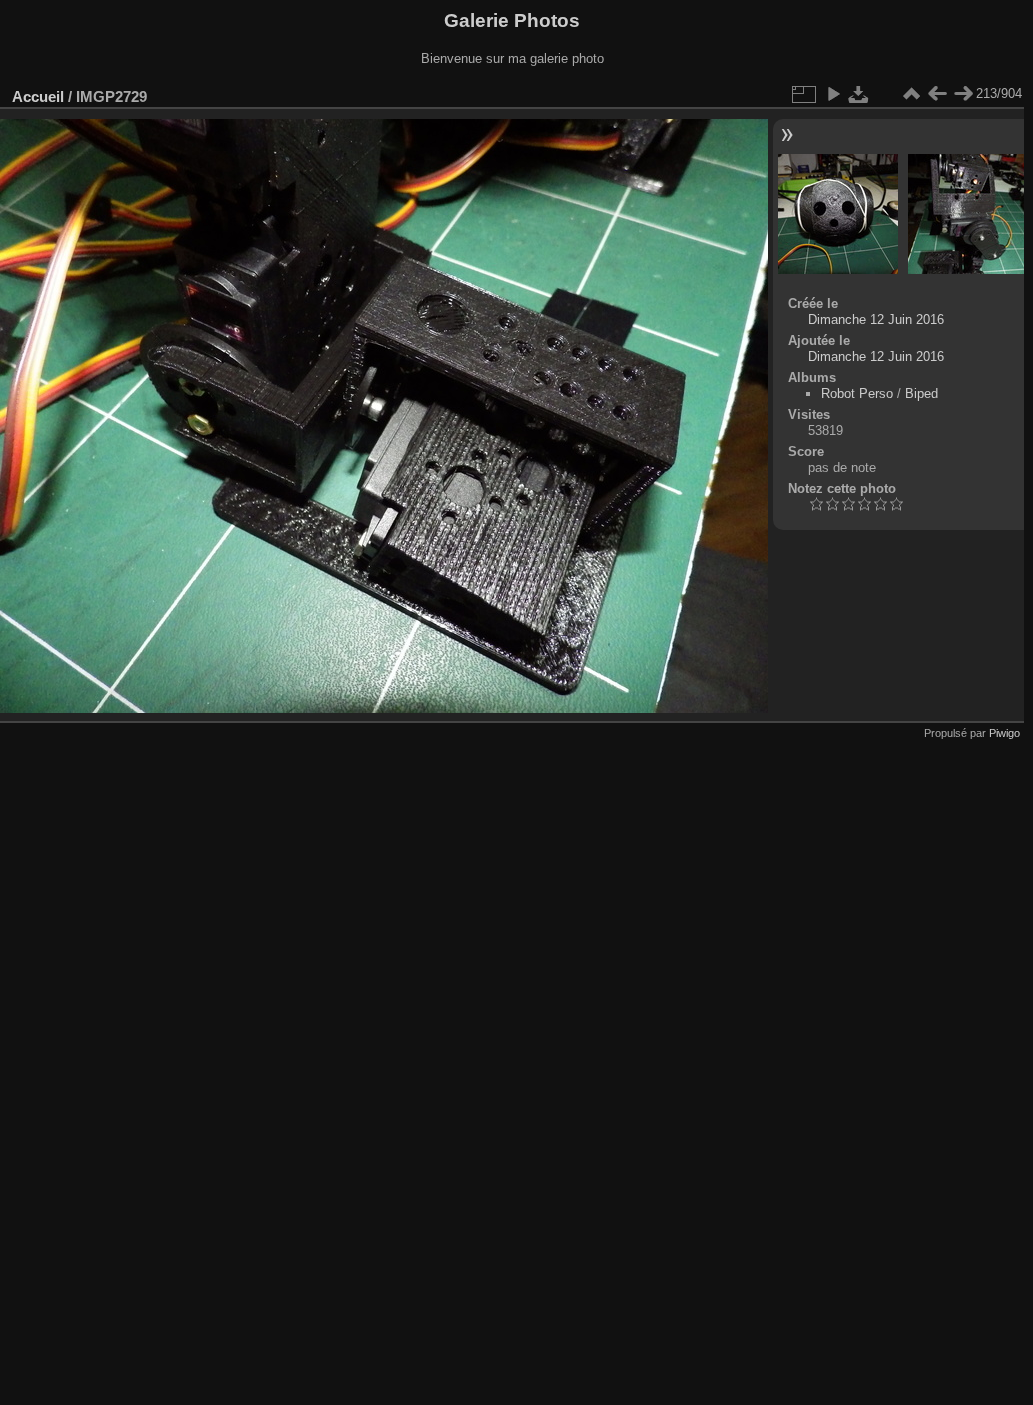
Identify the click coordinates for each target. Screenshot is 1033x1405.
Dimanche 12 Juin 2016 (876, 319)
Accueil (38, 96)
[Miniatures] (911, 94)
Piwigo (1004, 733)
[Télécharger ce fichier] (859, 94)
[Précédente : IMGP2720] (937, 94)
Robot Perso (857, 393)
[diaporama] (833, 94)
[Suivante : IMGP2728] (963, 94)
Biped (921, 393)
